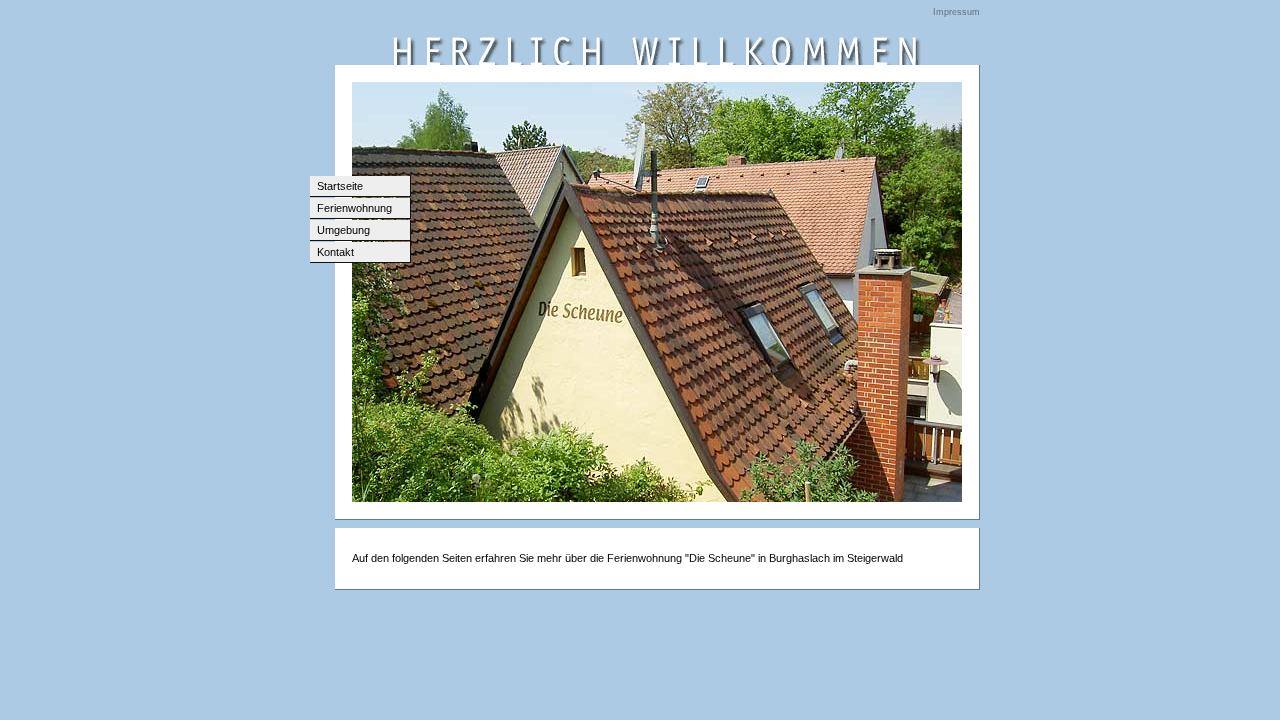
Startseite (340, 186)
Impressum (956, 12)
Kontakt (335, 252)
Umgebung (343, 230)
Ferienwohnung (354, 208)
